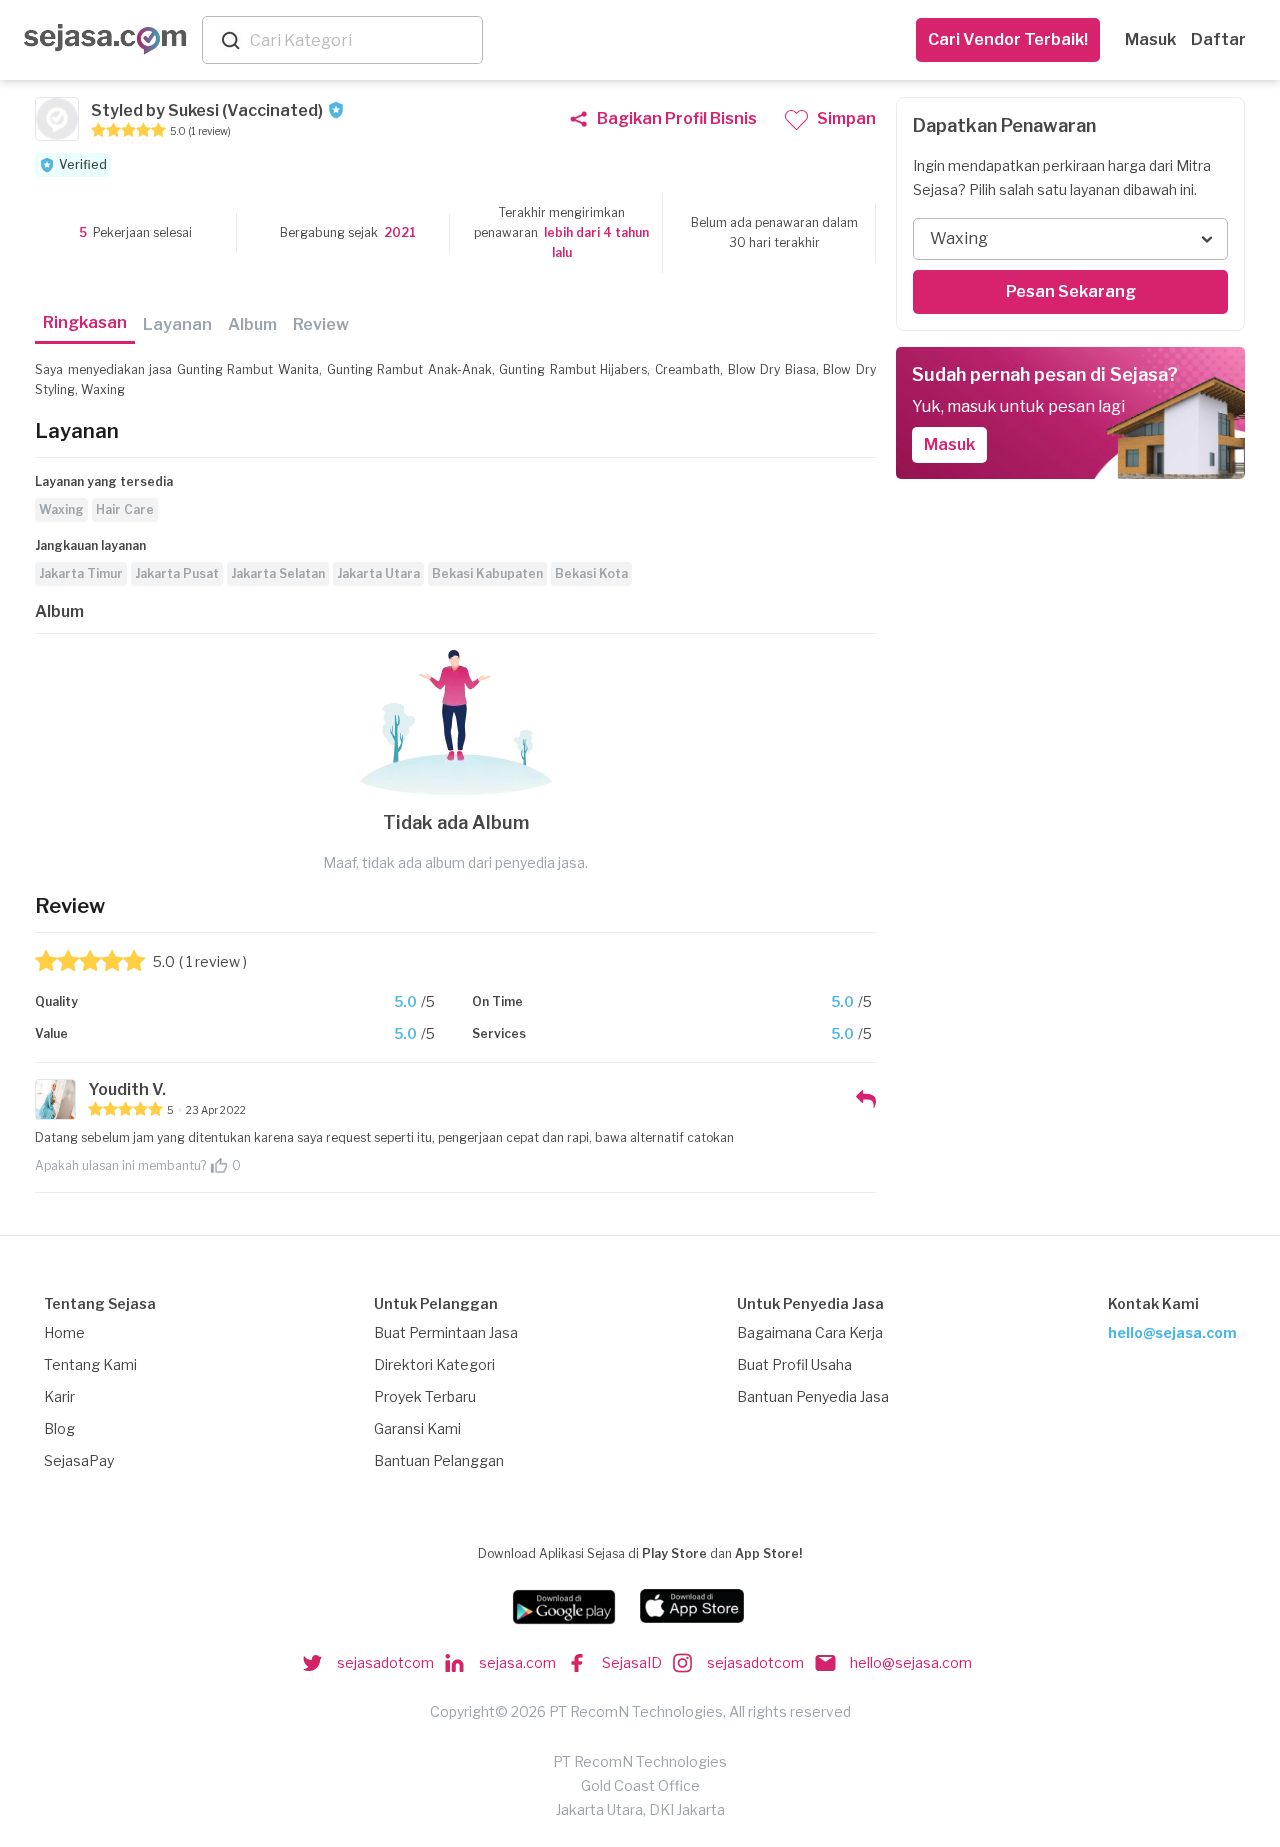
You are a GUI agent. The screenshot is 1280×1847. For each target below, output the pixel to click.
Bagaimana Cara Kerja (810, 1332)
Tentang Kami (90, 1364)
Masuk (1150, 39)
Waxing (61, 509)
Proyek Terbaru (425, 1396)
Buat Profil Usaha (794, 1364)
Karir (59, 1396)
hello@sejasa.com (1172, 1332)
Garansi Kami (417, 1428)
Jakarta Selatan (278, 573)
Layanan (177, 324)
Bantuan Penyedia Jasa (813, 1396)
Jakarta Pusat (177, 573)
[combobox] (362, 40)
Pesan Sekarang (1071, 291)
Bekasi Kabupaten (487, 573)
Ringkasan (85, 322)
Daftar (1218, 39)
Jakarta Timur (81, 573)
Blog (59, 1428)
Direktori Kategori (434, 1364)
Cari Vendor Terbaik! (1008, 39)
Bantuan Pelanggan (439, 1460)
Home (64, 1332)
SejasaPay (79, 1460)
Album (252, 324)
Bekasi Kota (591, 573)
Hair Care (125, 509)
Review (321, 324)
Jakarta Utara (378, 573)
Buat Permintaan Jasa (446, 1332)
